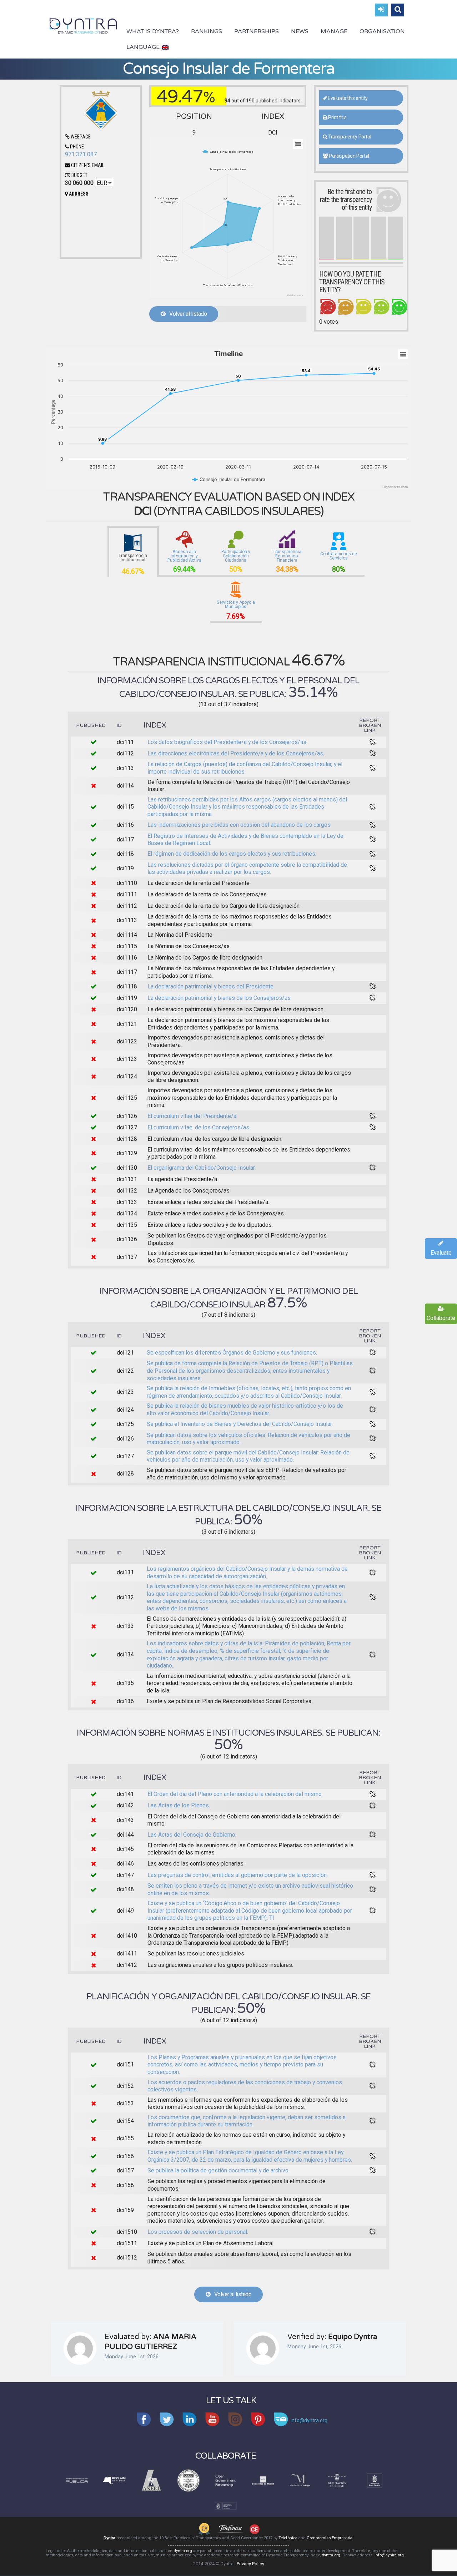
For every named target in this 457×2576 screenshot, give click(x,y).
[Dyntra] (83, 25)
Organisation (382, 31)
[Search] (398, 10)
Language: (144, 47)
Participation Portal (348, 156)
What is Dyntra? (153, 31)
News (300, 31)
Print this (337, 117)
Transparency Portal (349, 137)
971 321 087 (81, 154)
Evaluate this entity (347, 98)
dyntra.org (183, 2551)
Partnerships (257, 31)
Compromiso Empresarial (330, 2538)
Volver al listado (186, 314)
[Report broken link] (373, 742)
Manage (334, 31)
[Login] (381, 10)
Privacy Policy (250, 2564)
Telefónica (288, 2538)
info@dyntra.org (389, 2555)
